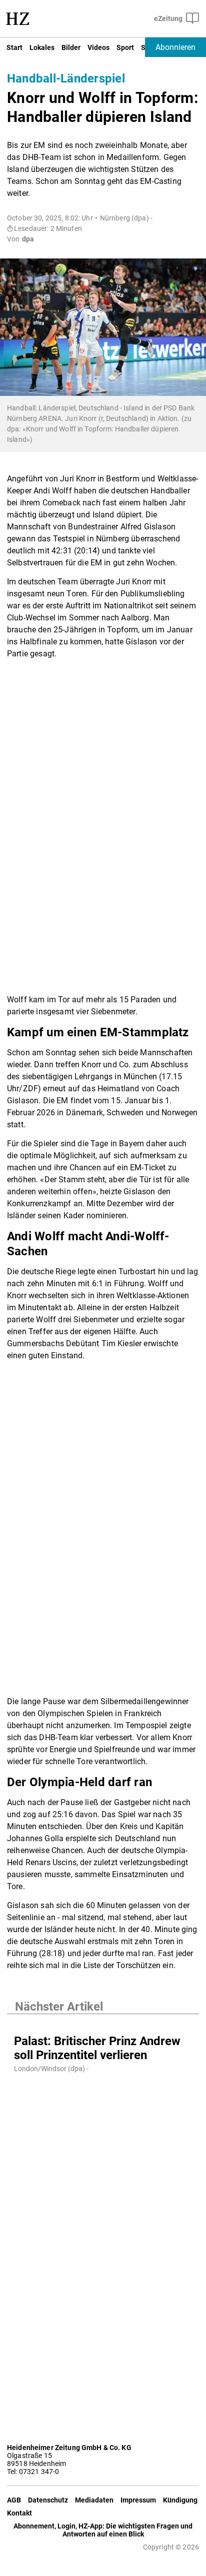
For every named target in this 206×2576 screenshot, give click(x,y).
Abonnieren (175, 47)
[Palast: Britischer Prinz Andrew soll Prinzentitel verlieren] (103, 2024)
